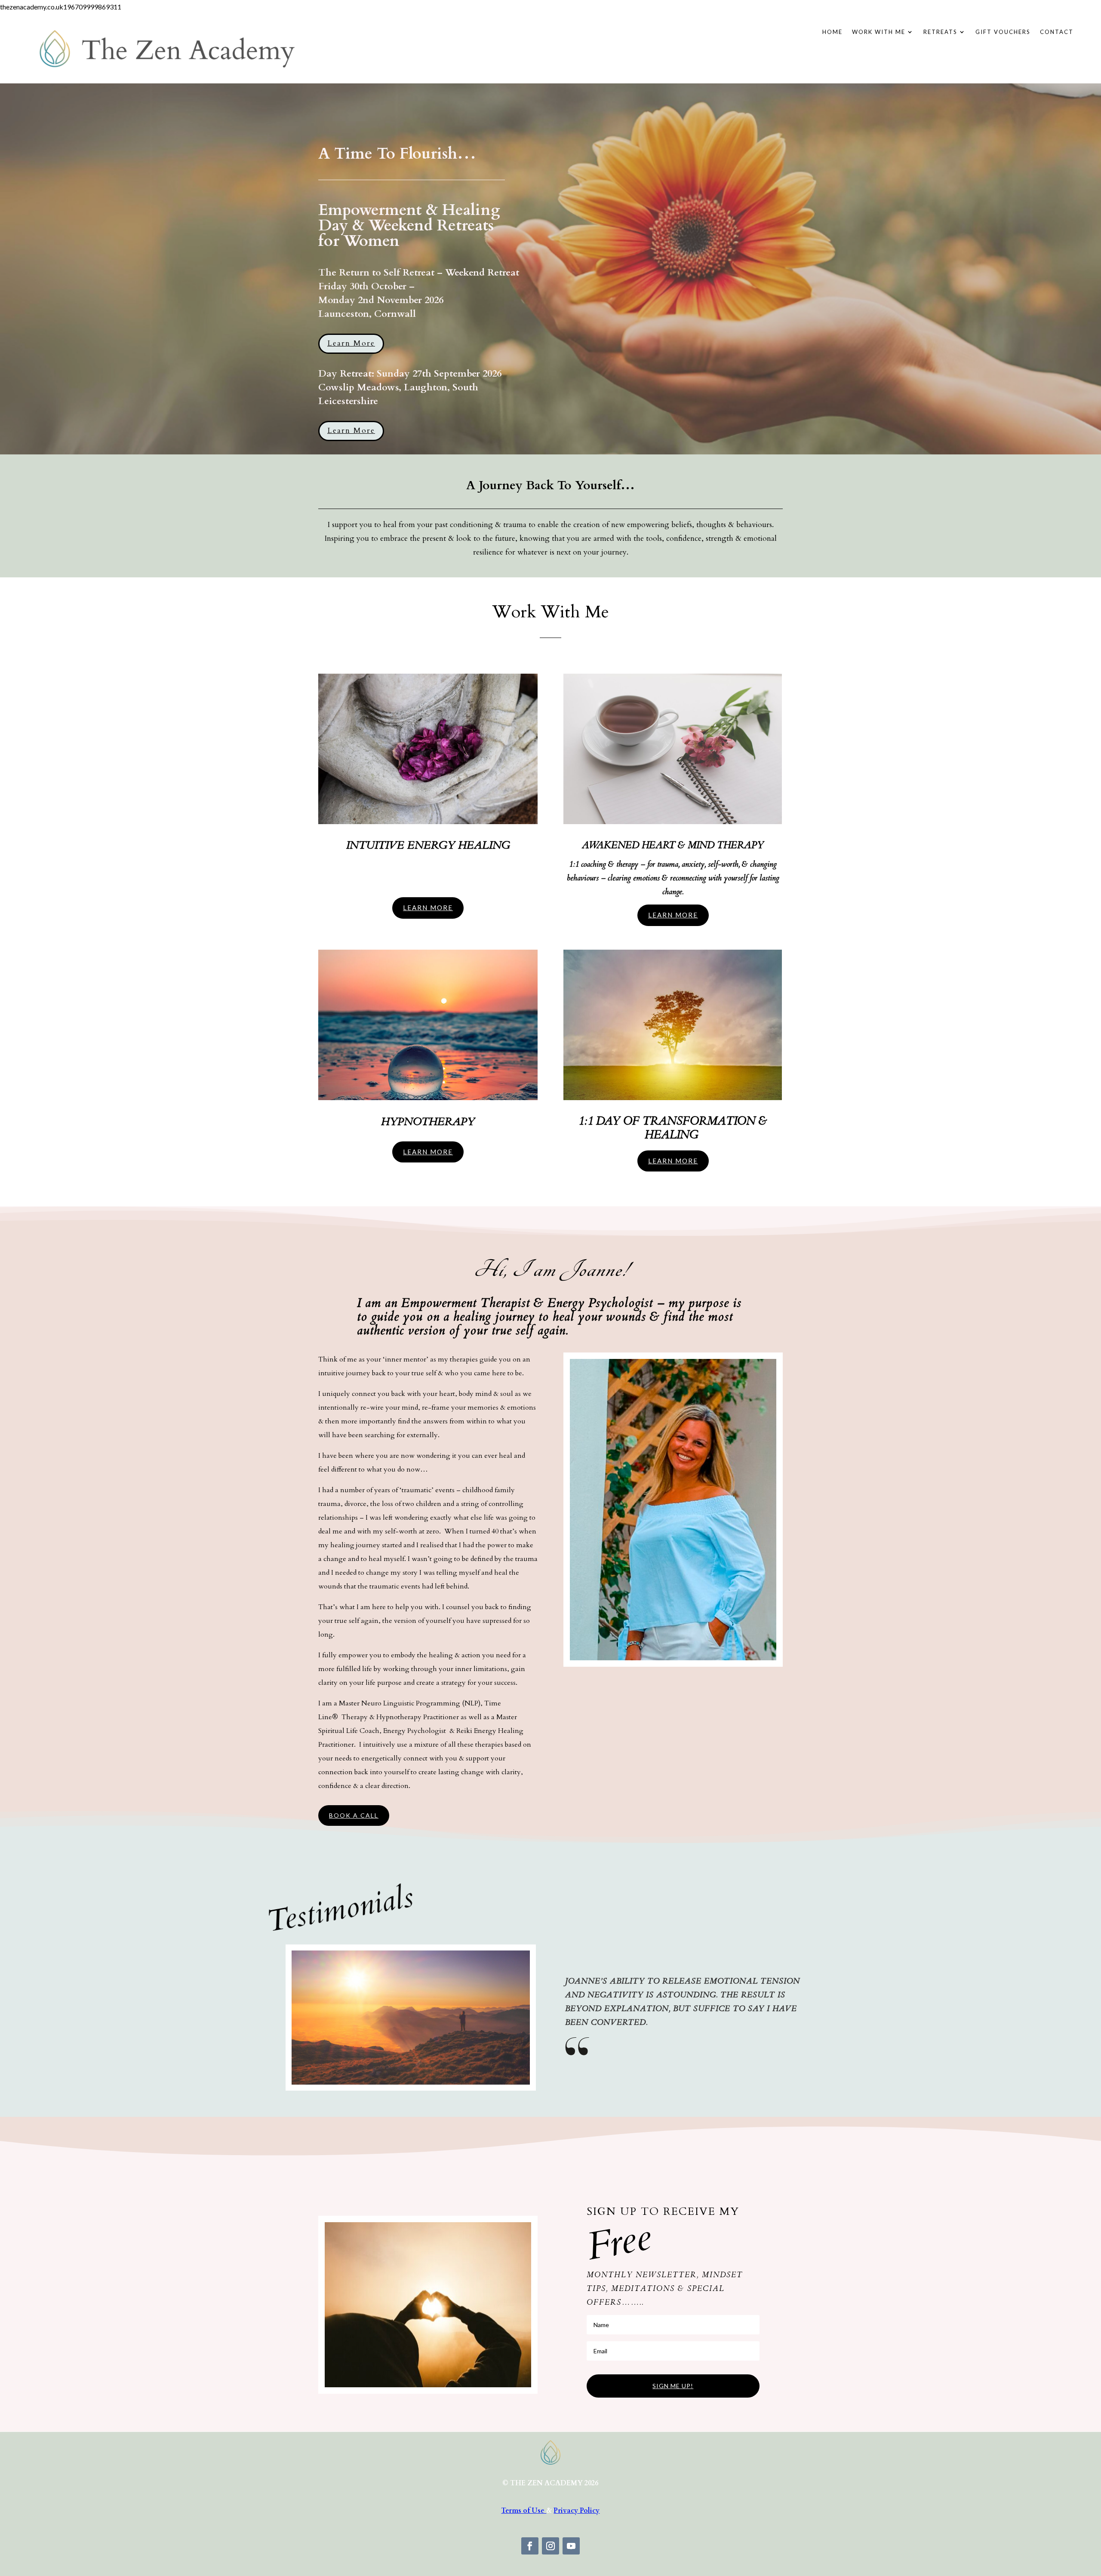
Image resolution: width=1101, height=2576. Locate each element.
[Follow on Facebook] (530, 2546)
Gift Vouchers (1003, 32)
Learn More (351, 343)
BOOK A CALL (354, 1815)
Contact (1057, 32)
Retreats (940, 32)
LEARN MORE (428, 908)
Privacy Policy (577, 2511)
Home (832, 32)
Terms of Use (524, 2511)
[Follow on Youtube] (571, 2546)
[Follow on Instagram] (550, 2546)
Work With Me (879, 32)
